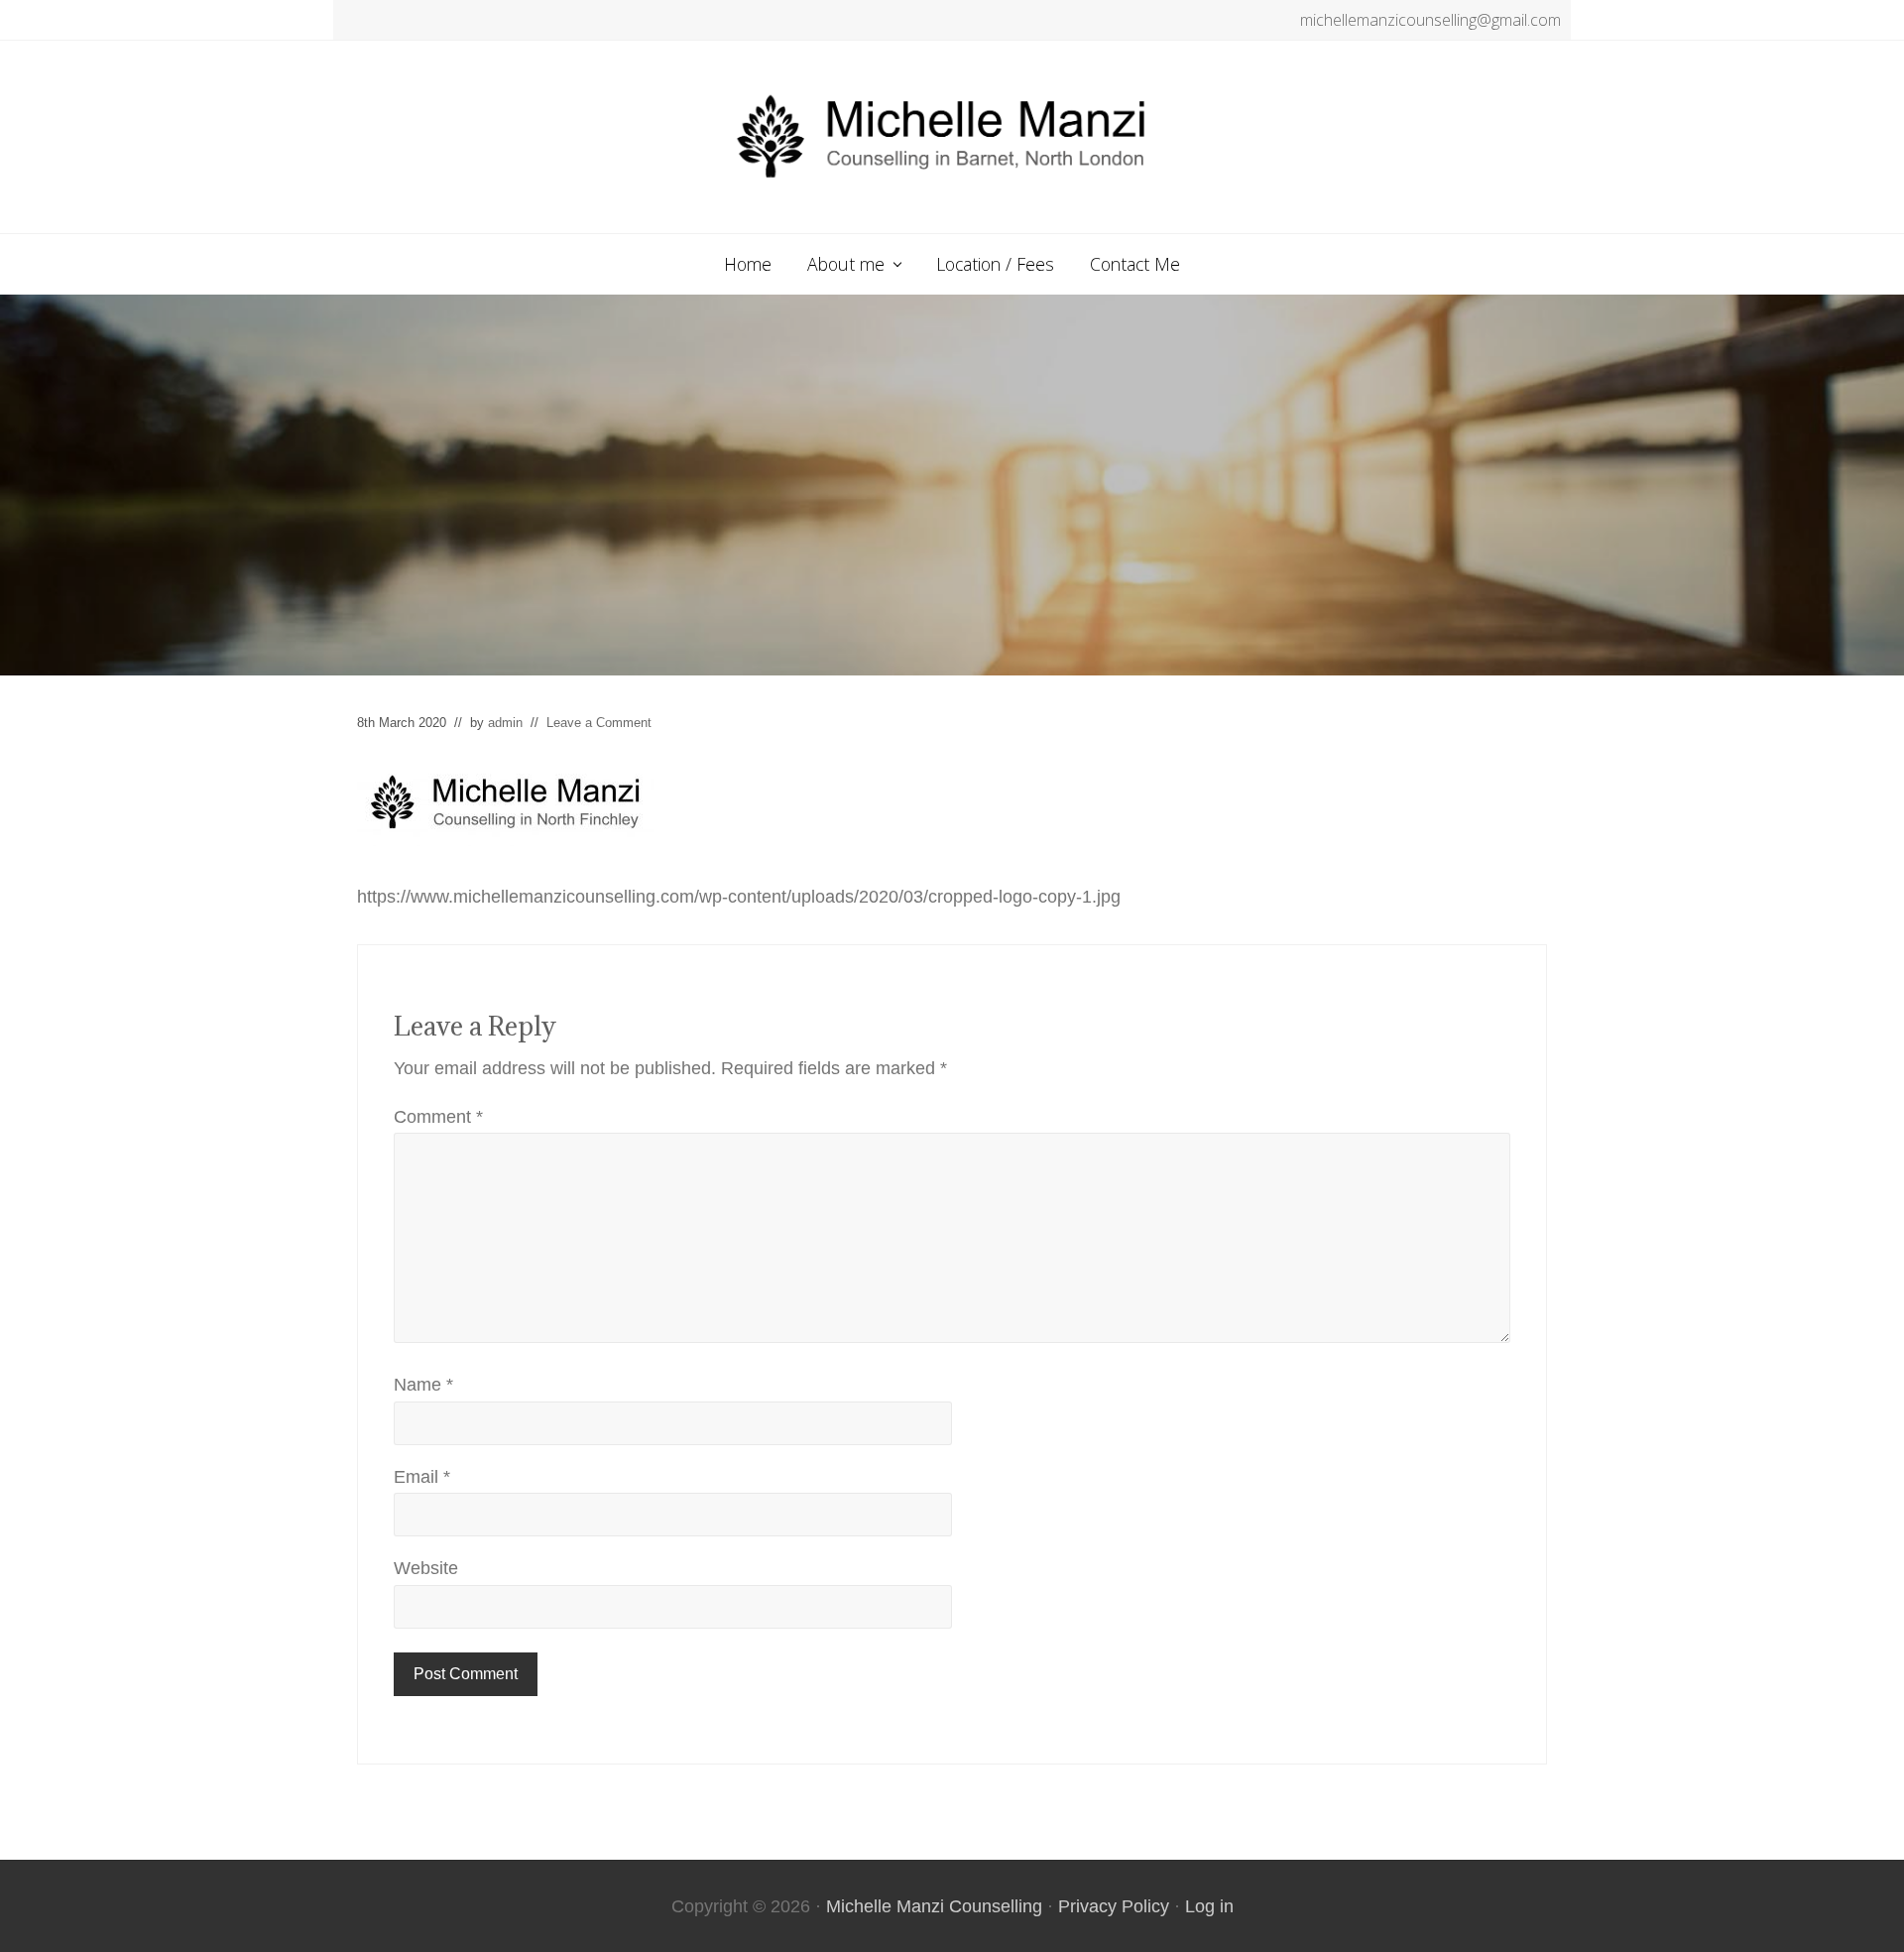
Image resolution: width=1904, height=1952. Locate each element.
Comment (438, 1117)
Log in (1209, 1906)
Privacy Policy (1114, 1906)
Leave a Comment (599, 723)
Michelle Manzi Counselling (934, 1906)
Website (426, 1568)
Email (422, 1477)
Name (423, 1385)
